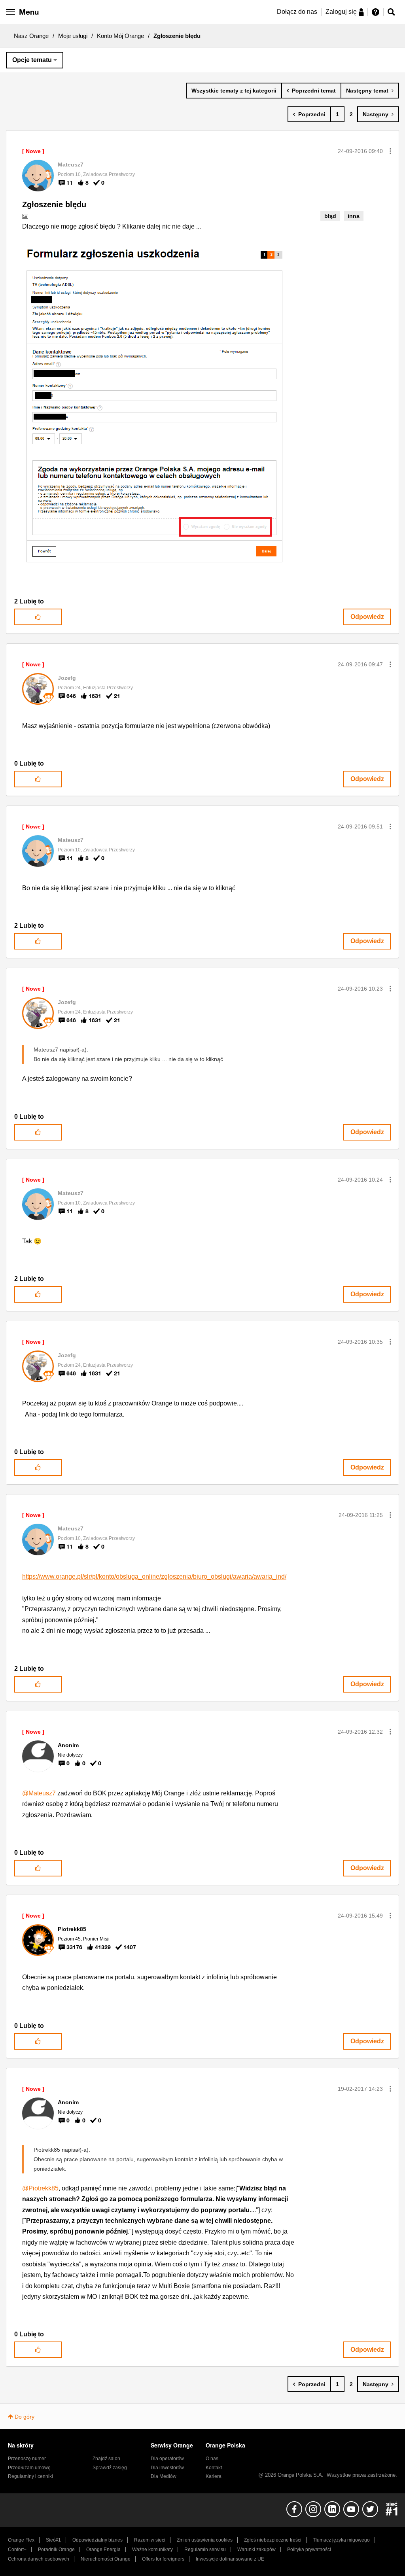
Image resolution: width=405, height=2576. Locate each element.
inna (354, 216)
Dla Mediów (164, 2476)
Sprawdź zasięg (110, 2468)
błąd (330, 216)
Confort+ (17, 2550)
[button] (390, 151)
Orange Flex (21, 2540)
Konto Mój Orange (120, 36)
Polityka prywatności (309, 2550)
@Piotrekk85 (40, 2188)
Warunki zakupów (256, 2550)
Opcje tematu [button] (32, 60)
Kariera (214, 2476)
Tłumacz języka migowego (341, 2540)
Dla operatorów (167, 2459)
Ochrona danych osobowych (39, 2559)
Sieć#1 (53, 2540)
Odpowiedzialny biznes (97, 2540)
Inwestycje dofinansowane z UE (230, 2559)
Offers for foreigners (163, 2559)
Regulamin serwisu (205, 2550)
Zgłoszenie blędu (54, 204)
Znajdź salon (106, 2459)
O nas (212, 2459)
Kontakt (214, 2468)
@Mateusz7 (39, 1793)
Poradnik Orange (56, 2550)
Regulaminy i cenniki (30, 2476)
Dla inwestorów (167, 2468)
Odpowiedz (367, 617)
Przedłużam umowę (29, 2468)
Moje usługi (73, 36)
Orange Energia (103, 2550)
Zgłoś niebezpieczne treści (273, 2540)
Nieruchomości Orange (106, 2559)
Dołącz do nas (297, 12)
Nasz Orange (31, 36)
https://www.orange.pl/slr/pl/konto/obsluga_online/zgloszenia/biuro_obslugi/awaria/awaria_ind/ (154, 1576)
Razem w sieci (150, 2540)
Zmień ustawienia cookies (205, 2540)
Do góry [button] (25, 2417)
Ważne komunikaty (152, 2550)
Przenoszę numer (27, 2459)
